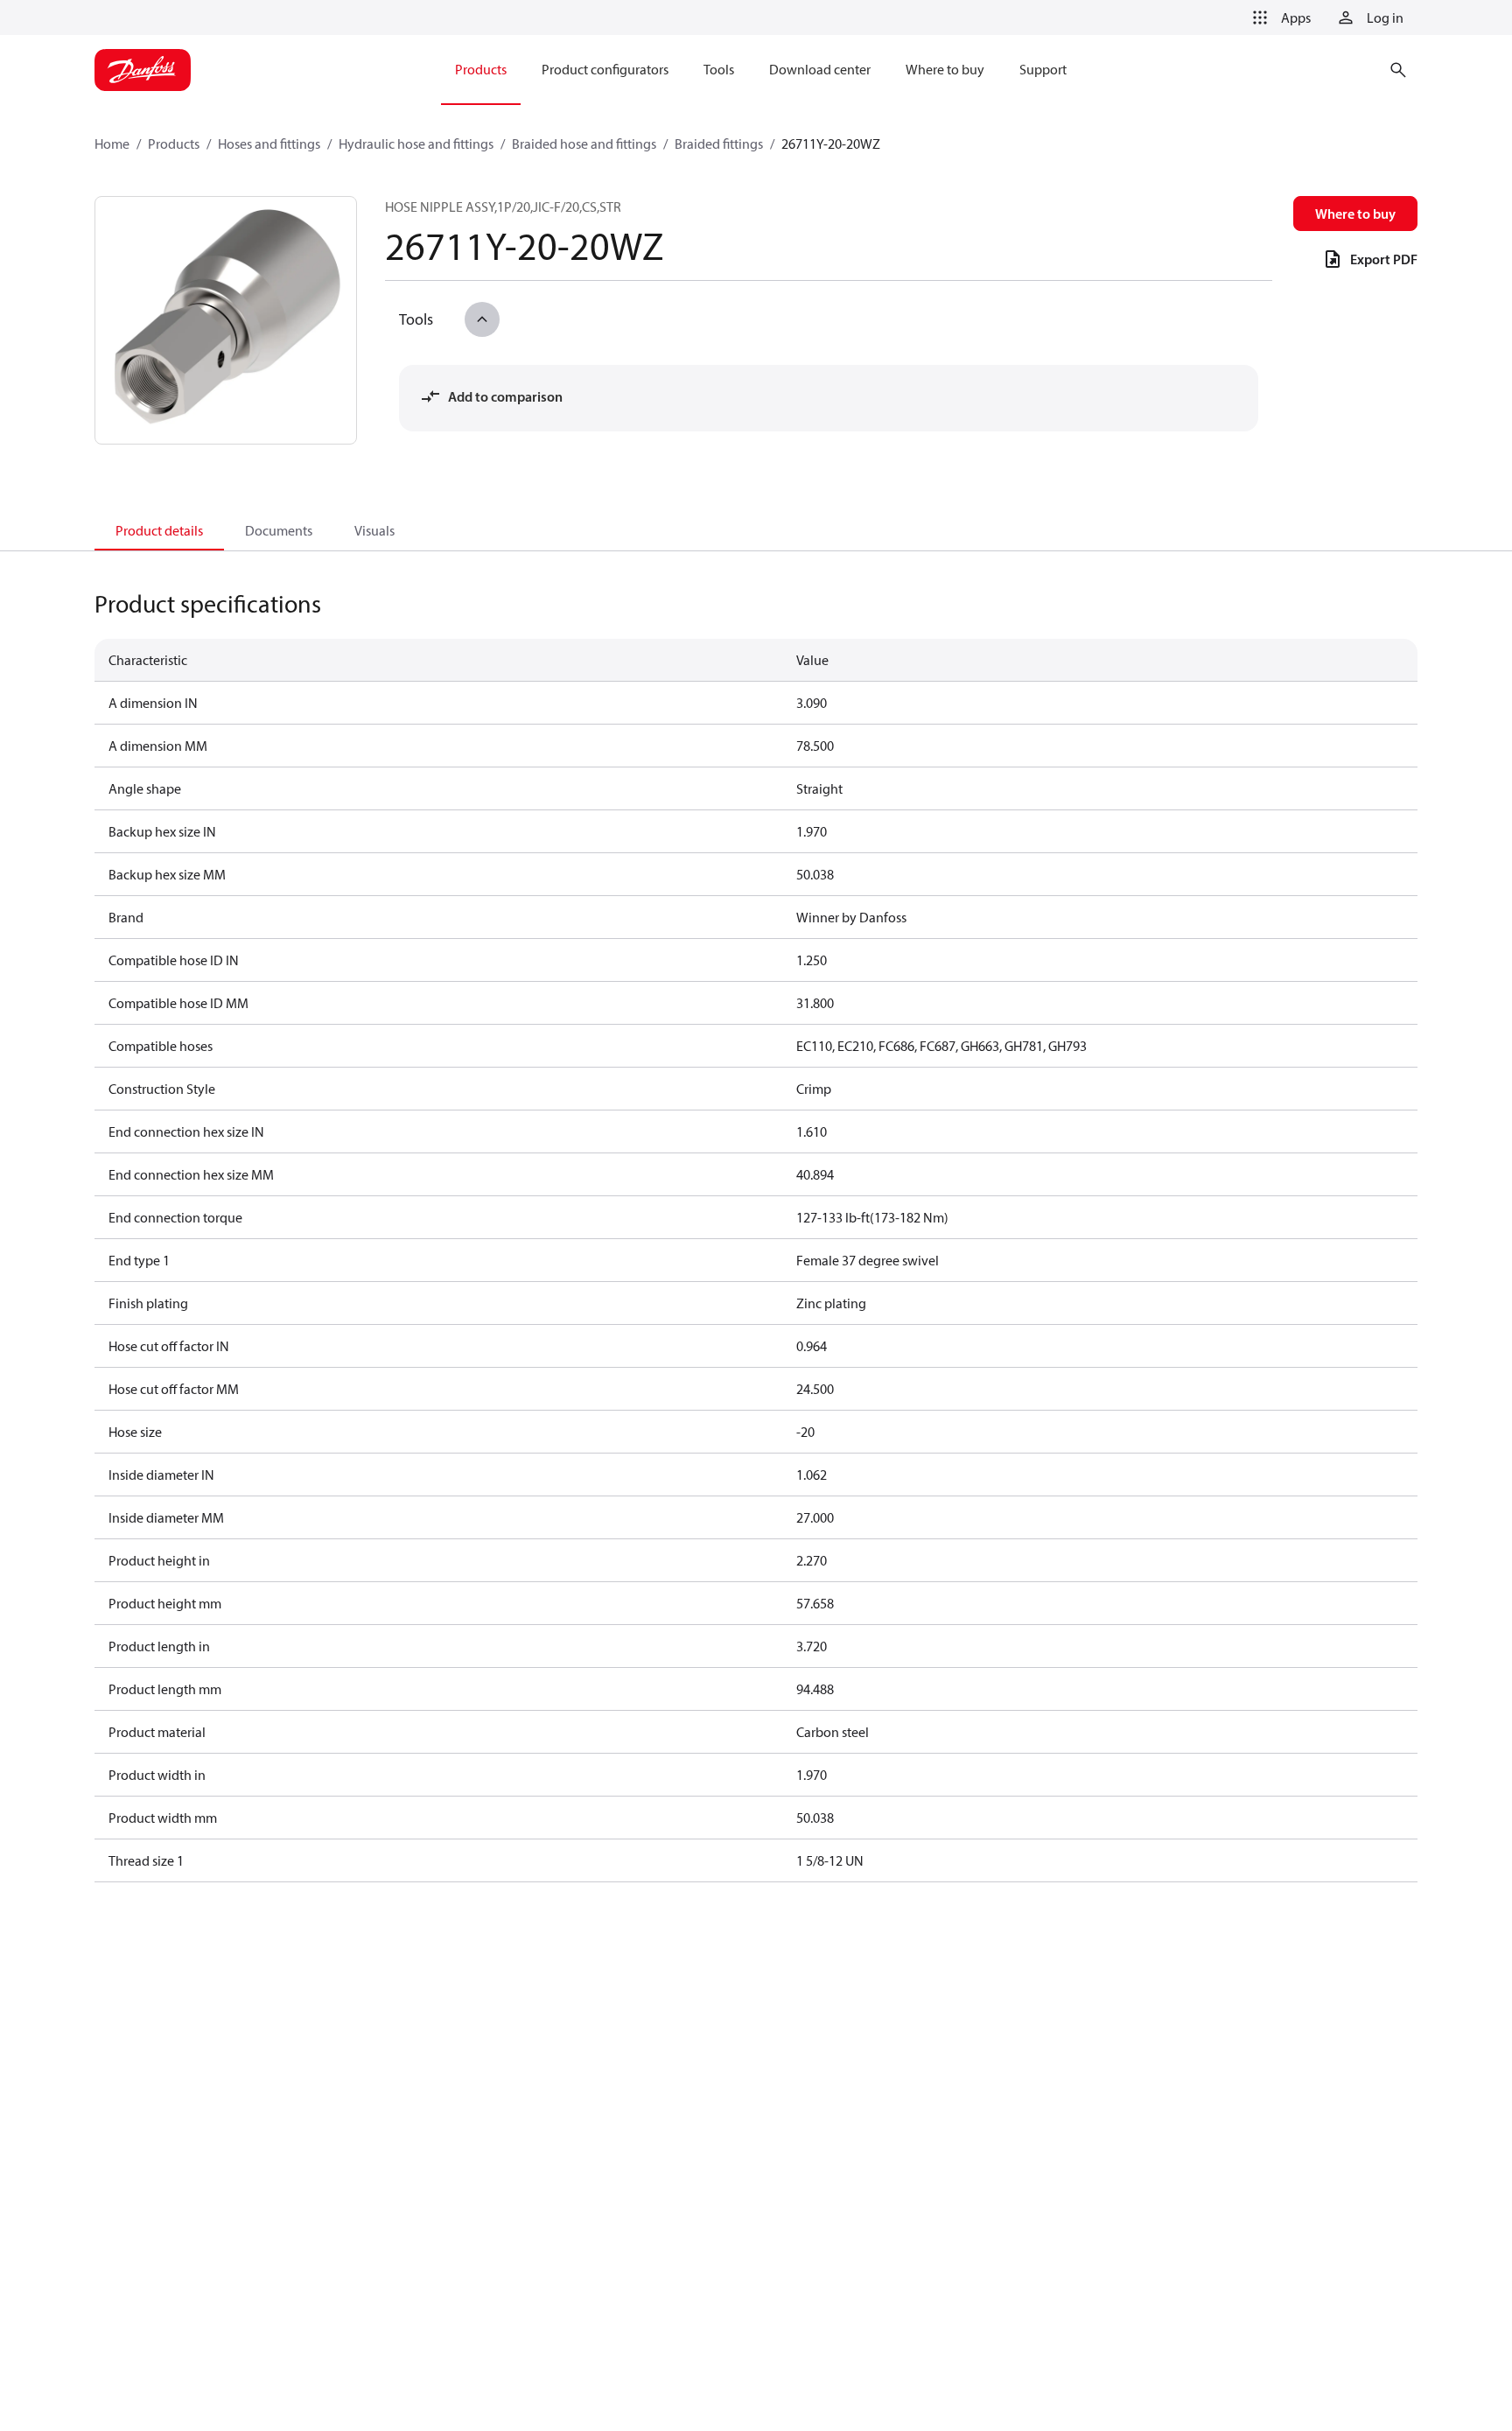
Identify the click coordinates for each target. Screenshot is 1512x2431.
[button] (1278, 18)
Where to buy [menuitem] (945, 69)
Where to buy (1355, 214)
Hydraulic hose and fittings (416, 144)
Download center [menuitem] (820, 69)
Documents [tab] (279, 530)
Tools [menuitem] (719, 69)
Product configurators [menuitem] (605, 69)
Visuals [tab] (374, 530)
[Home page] (143, 70)
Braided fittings (719, 144)
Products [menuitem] (481, 69)
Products (174, 144)
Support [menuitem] (1043, 69)
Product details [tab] (159, 530)
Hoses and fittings (269, 144)
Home (112, 144)
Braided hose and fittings (584, 144)
